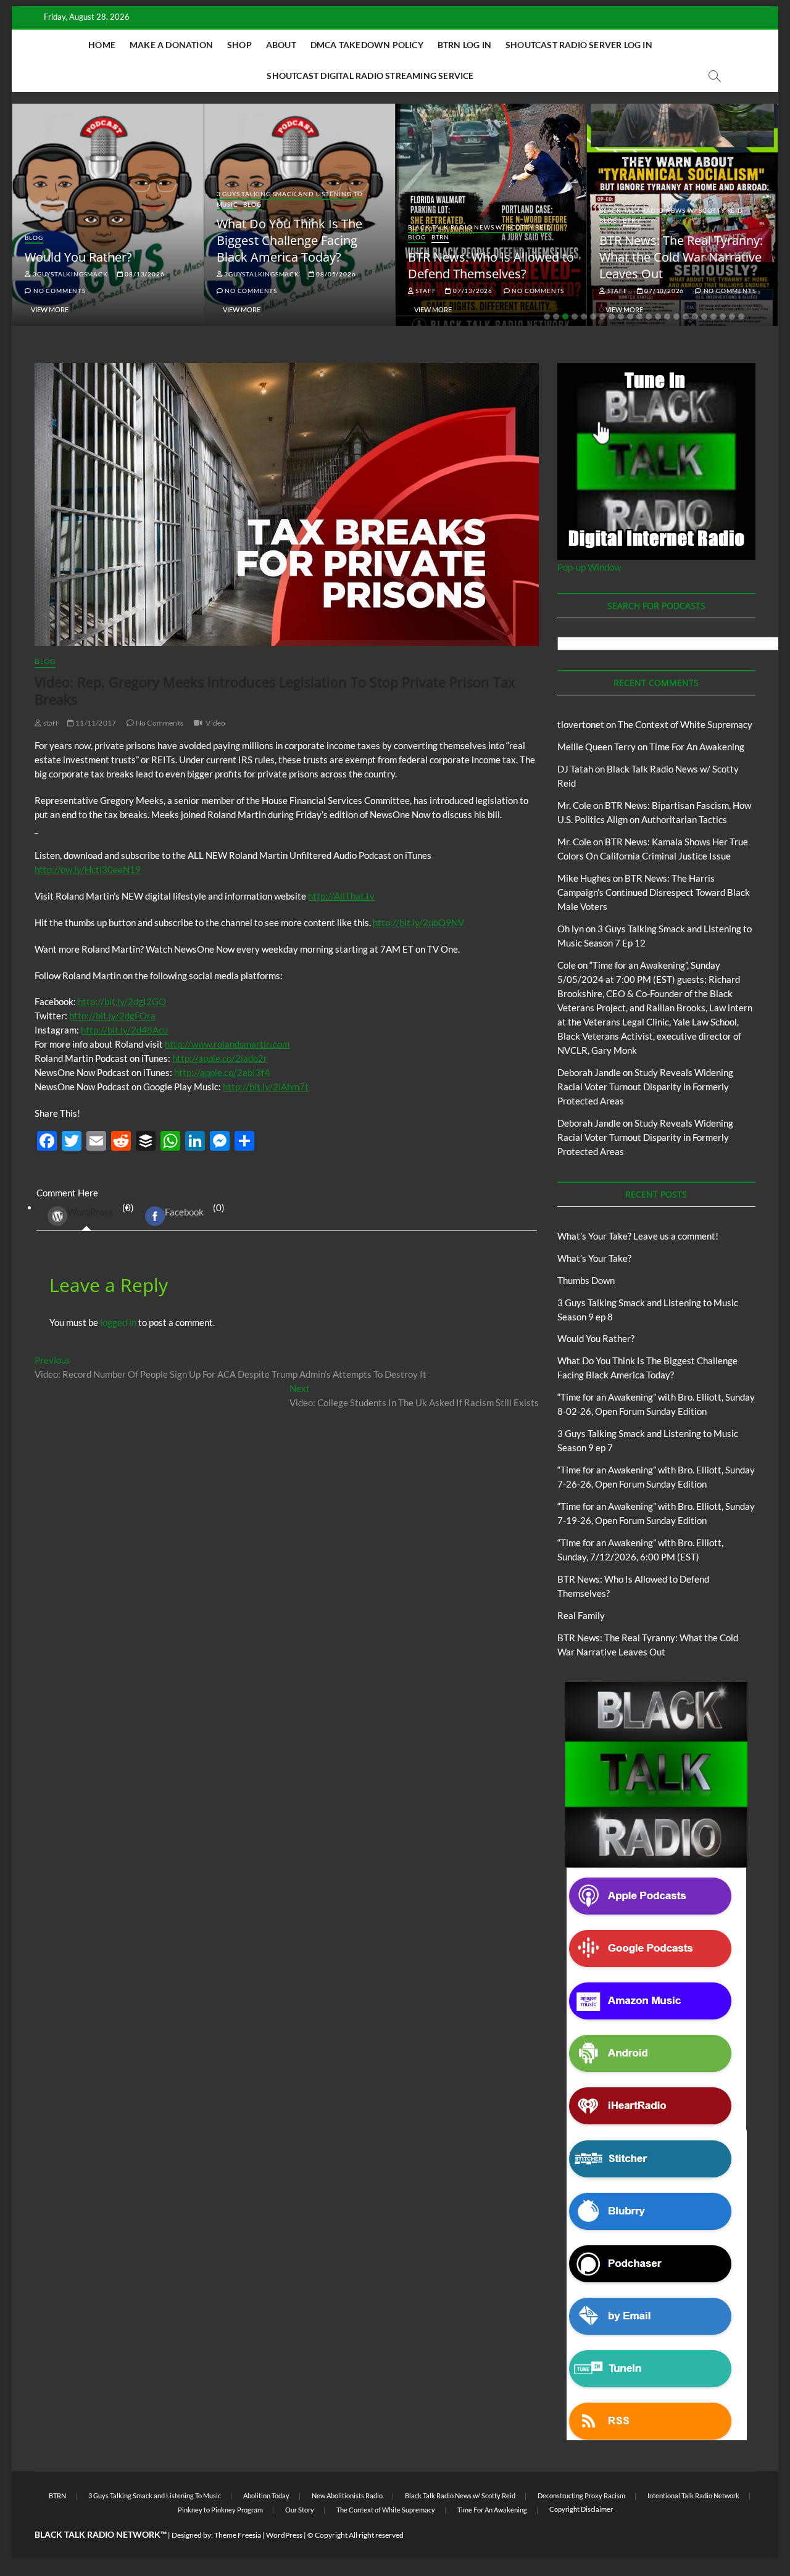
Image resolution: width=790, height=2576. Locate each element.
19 (713, 317)
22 (741, 317)
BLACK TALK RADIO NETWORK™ (101, 2534)
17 (695, 317)
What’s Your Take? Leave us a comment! (638, 1236)
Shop (239, 45)
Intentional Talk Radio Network (693, 2495)
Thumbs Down (586, 1280)
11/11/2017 (95, 723)
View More (50, 309)
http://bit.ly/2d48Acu (124, 1030)
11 (639, 317)
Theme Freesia (238, 2535)
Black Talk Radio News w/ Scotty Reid (480, 227)
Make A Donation (171, 45)
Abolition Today (266, 2495)
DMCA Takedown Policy (367, 45)
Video (215, 723)
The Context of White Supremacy (685, 724)
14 (667, 317)
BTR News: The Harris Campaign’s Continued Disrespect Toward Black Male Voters (654, 892)
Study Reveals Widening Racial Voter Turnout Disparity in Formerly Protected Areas (645, 1087)
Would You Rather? (78, 257)
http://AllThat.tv (341, 896)
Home (102, 45)
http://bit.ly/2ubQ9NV (418, 922)
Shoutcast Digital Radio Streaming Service (370, 76)
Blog (34, 238)
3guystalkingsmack (69, 274)
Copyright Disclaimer (581, 2509)
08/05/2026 (335, 274)
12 (649, 317)
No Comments (58, 291)
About (281, 45)
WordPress (90, 1212)
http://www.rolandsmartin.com (227, 1044)
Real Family (581, 1615)
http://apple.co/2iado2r (220, 1058)
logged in (118, 1322)
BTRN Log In (464, 45)
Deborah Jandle (589, 1072)
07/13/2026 (472, 291)
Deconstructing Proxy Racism (581, 2495)
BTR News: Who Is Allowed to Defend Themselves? (491, 265)
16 (686, 317)
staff (425, 291)
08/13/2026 (144, 274)
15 (676, 317)
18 (704, 317)
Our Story (300, 2510)
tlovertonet (581, 724)
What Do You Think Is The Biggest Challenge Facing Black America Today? (289, 240)
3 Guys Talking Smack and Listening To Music (155, 2495)
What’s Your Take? (594, 1258)
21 (732, 317)
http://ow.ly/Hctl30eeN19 (88, 869)
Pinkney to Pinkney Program (220, 2510)
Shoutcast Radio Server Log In (579, 45)
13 (658, 317)
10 (630, 317)
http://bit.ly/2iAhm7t (266, 1087)
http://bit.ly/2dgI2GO (122, 1001)
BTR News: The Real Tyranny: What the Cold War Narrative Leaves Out (681, 257)
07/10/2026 (663, 291)
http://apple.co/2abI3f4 (222, 1072)
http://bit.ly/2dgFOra (112, 1016)
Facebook (184, 1212)
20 (723, 317)
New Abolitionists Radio (347, 2495)
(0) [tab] (101, 1210)
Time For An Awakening (697, 747)
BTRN (440, 237)
